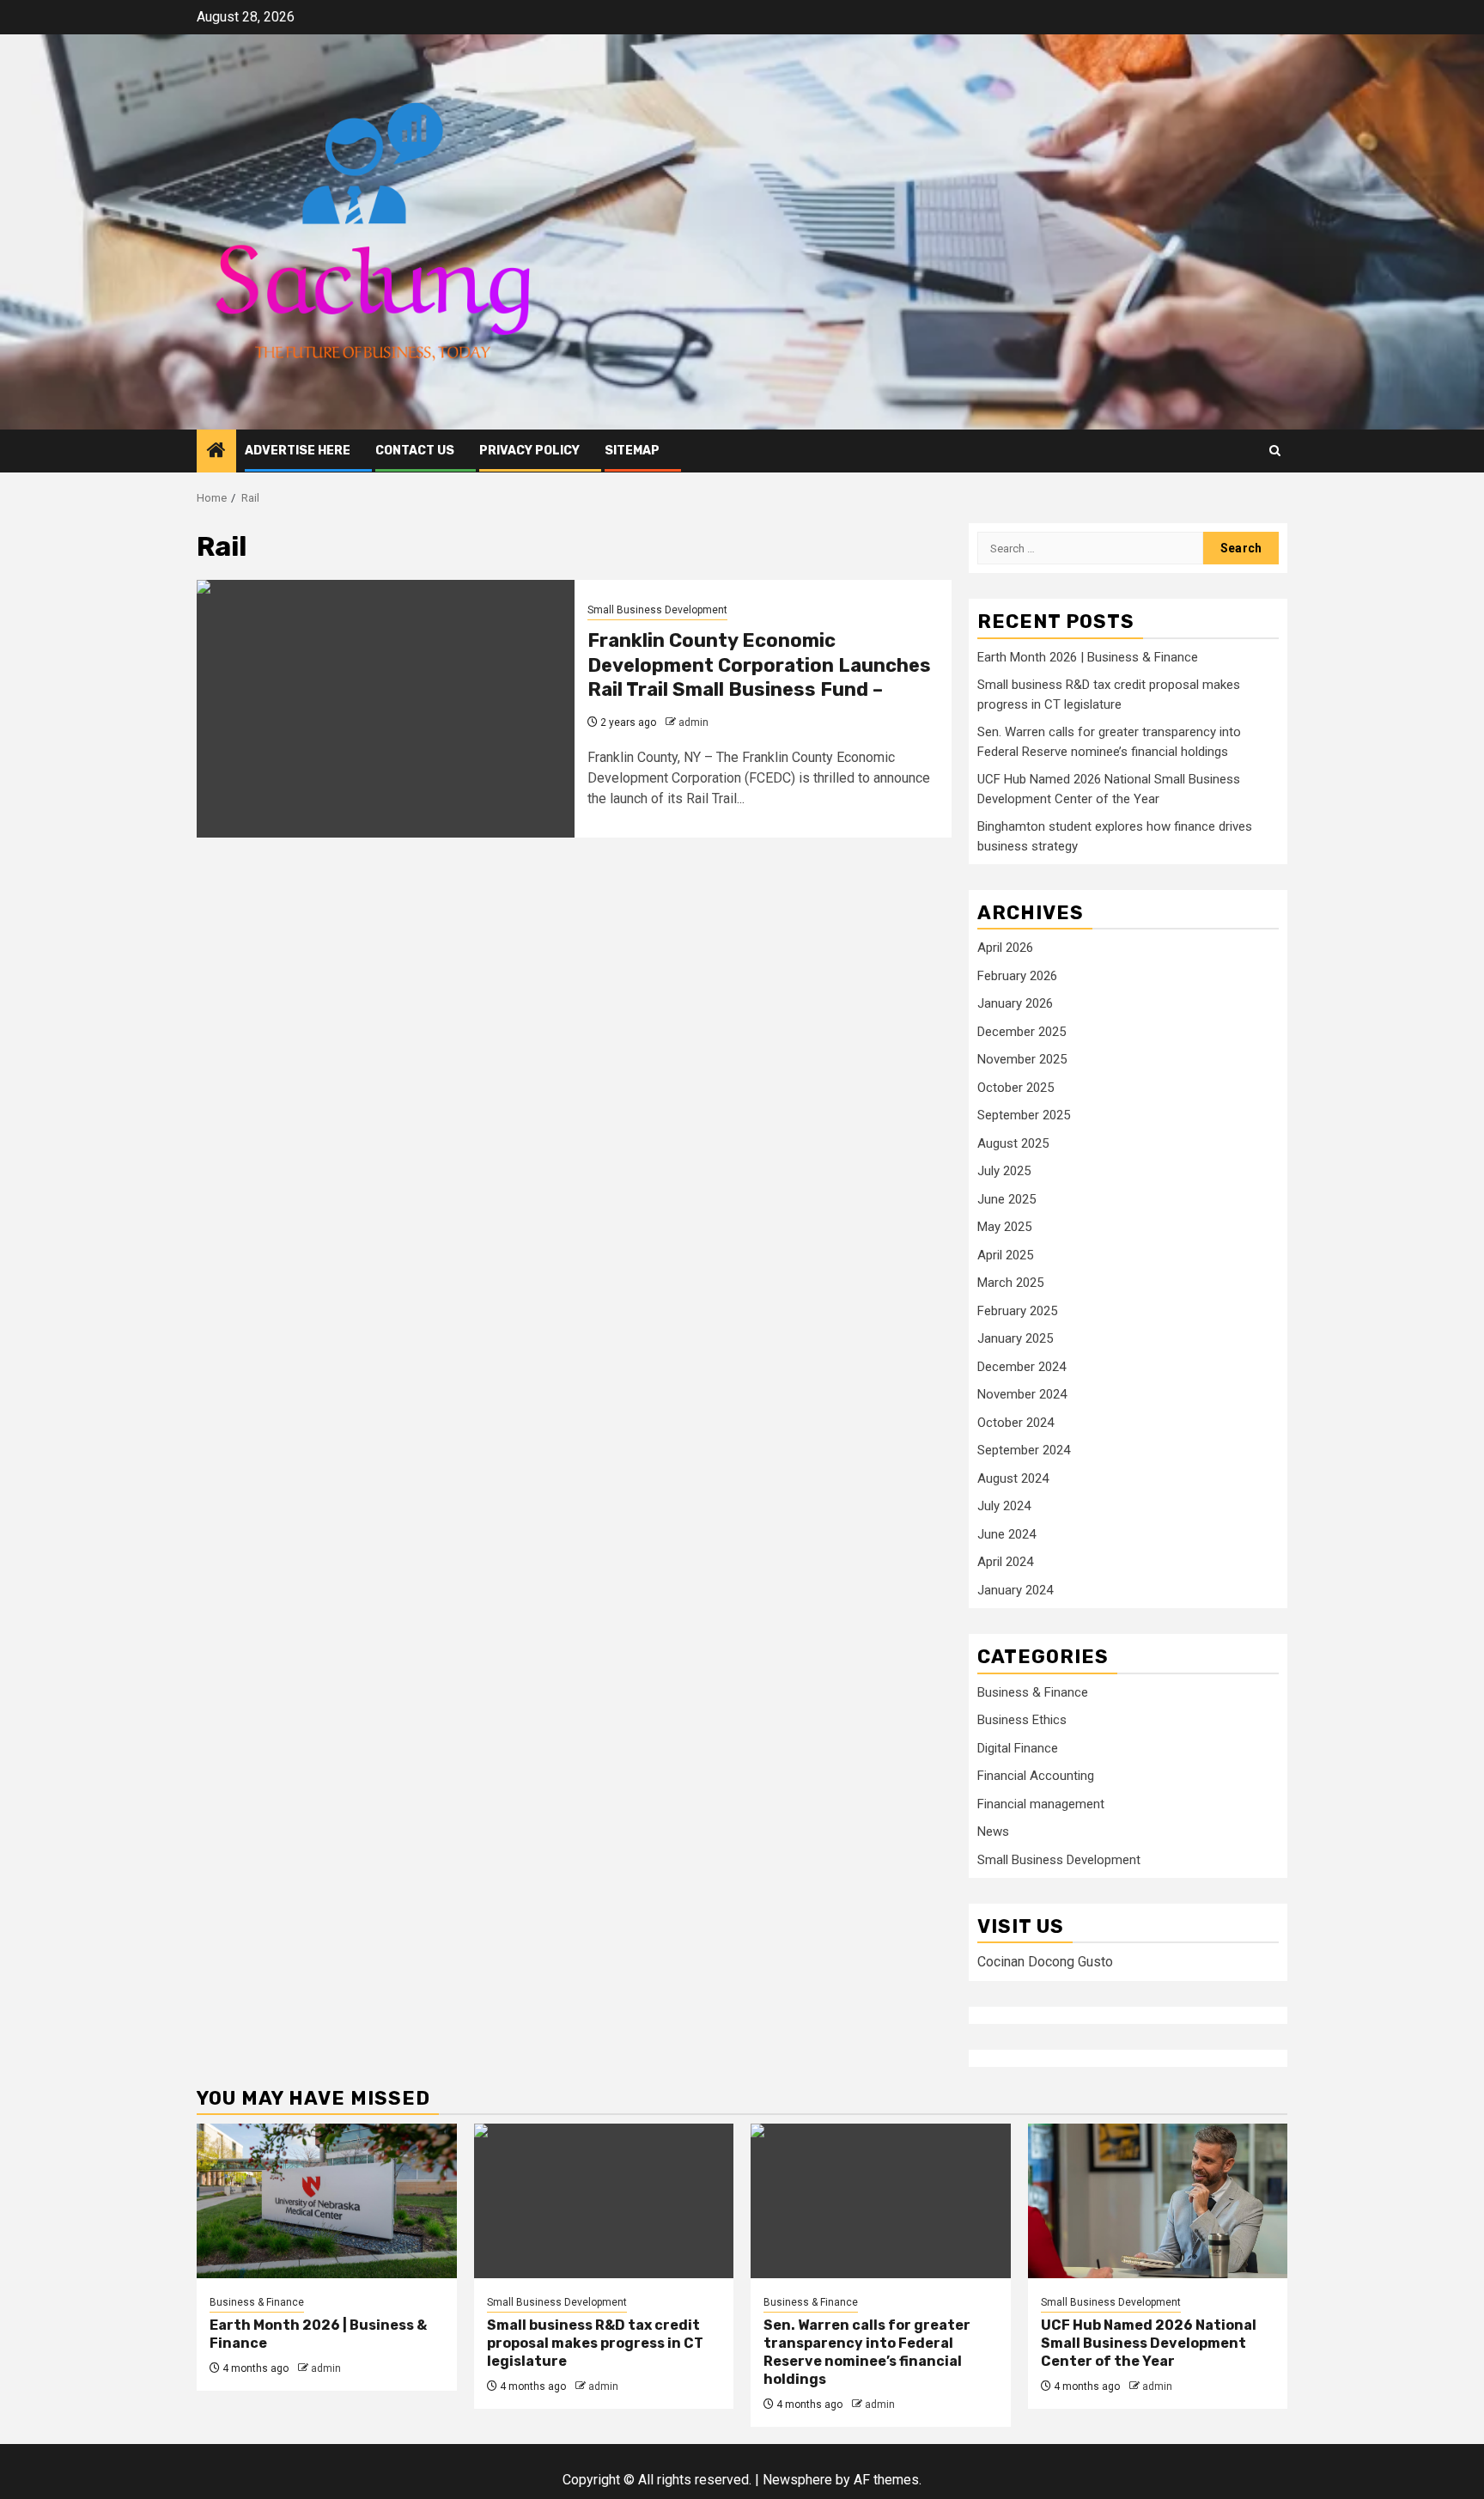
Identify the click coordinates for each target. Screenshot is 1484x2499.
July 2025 (1004, 1171)
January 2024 (1015, 1590)
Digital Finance (1018, 1748)
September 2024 (1024, 1450)
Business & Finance (1033, 1692)
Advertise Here (298, 451)
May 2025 (1004, 1227)
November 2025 (1022, 1059)
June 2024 (1007, 1534)
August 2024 (1013, 1478)
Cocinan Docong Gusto (1045, 1962)
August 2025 (1013, 1143)
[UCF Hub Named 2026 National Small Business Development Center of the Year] (1158, 2201)
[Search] (1275, 451)
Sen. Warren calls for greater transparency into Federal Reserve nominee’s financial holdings (867, 2352)
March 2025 (1010, 1283)
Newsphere (797, 2480)
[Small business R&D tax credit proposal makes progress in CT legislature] (604, 2201)
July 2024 (1004, 1506)
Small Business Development (657, 610)
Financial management (1041, 1804)
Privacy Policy (529, 451)
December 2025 (1022, 1032)
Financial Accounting (1036, 1776)
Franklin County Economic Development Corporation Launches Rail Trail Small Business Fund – (759, 665)
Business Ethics (1022, 1720)
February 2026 (1017, 976)
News (993, 1832)
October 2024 (1016, 1423)
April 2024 (1005, 1562)
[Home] (216, 452)
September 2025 (1024, 1115)
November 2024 (1022, 1394)
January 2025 (1015, 1338)
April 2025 (1005, 1255)
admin (693, 722)
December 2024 (1022, 1367)
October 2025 (1016, 1088)
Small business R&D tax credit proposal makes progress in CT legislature (595, 2343)
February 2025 (1017, 1311)
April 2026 (1005, 948)
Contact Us (415, 451)
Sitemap (632, 451)
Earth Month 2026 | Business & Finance (1088, 657)
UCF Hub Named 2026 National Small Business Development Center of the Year (1149, 2343)
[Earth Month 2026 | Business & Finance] (327, 2201)
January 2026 (1015, 1003)
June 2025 (1007, 1199)
